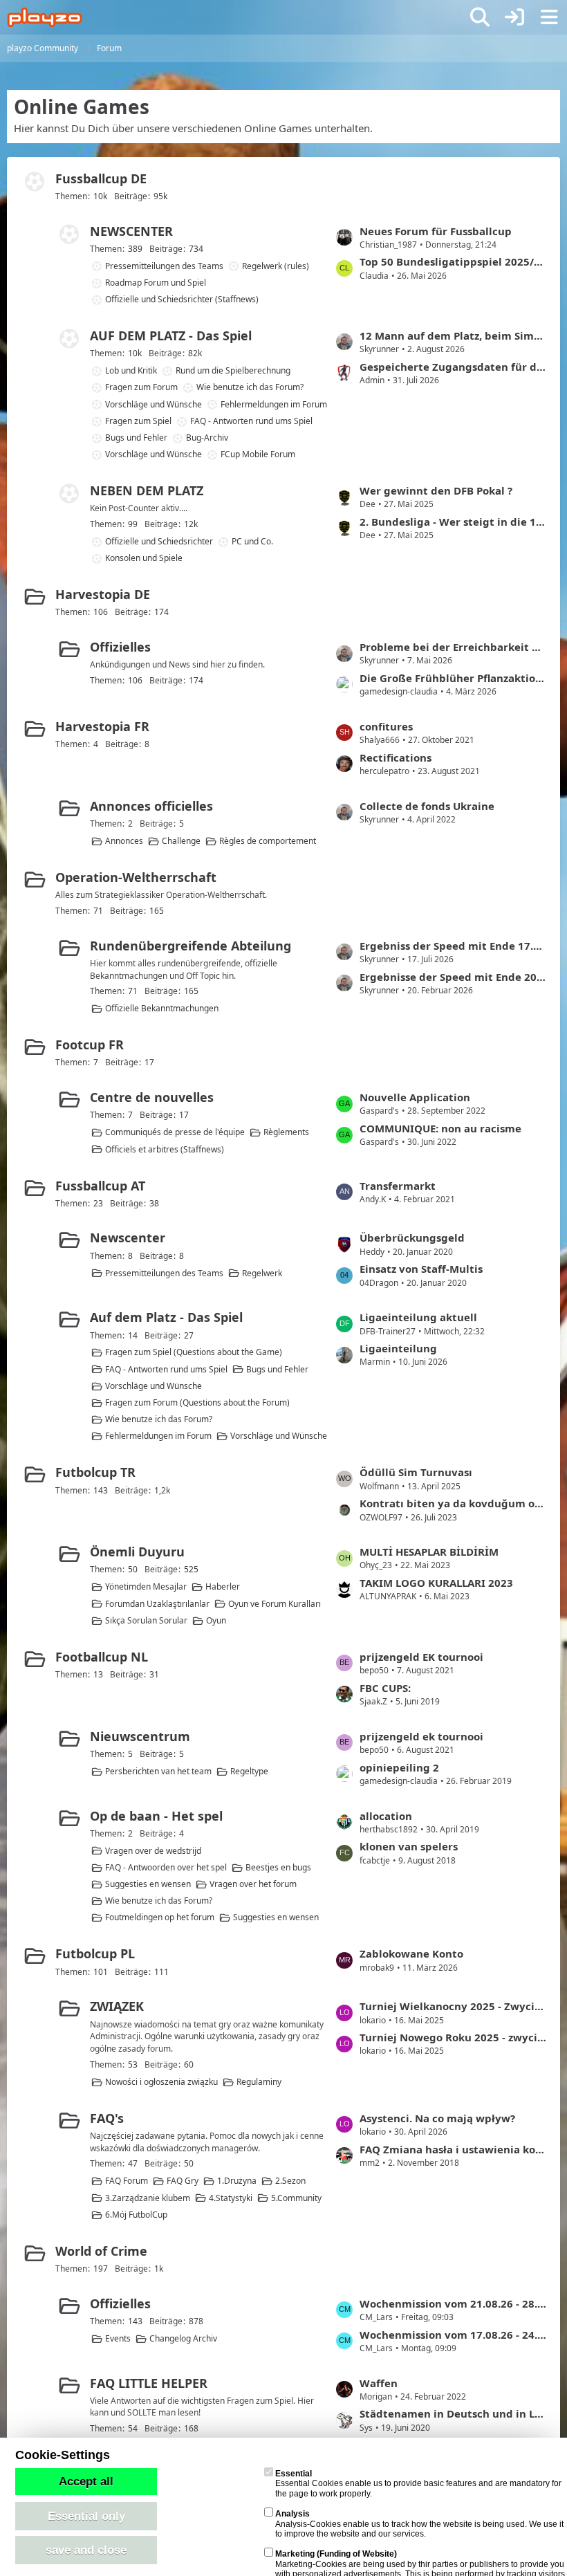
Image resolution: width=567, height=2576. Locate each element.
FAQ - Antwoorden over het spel (166, 1867)
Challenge (181, 841)
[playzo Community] (45, 17)
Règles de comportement (268, 841)
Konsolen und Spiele (144, 558)
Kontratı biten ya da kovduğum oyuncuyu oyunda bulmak (453, 1503)
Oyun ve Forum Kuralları (275, 1604)
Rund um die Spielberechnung (233, 370)
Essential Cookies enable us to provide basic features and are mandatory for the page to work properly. (418, 2484)
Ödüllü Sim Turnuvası (416, 1472)
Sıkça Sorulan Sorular (146, 1620)
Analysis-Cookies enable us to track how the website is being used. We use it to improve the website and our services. (419, 2524)
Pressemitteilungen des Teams (164, 266)
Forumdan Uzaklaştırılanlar (157, 1604)
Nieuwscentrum (140, 1736)
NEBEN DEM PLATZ (147, 490)
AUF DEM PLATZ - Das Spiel (171, 335)
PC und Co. (252, 541)
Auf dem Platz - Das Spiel (166, 1317)
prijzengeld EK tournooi (421, 1657)
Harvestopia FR (102, 726)
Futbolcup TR (95, 1472)
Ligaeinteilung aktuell (418, 1317)
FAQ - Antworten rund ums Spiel (251, 421)
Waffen (379, 2383)
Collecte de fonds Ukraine (427, 806)
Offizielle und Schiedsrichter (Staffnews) (182, 299)
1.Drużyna (237, 2181)
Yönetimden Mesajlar (146, 1586)
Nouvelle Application (415, 1097)
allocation (386, 1816)
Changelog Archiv (183, 2338)
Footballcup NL (102, 1657)
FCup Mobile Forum (258, 454)
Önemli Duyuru (137, 1552)
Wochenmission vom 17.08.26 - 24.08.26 (453, 2335)
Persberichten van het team (158, 1771)
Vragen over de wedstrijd (153, 1851)
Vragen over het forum (253, 1884)
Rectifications (396, 757)
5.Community (296, 2198)
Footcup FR (90, 1045)
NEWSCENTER (131, 231)
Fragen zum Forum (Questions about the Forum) (197, 1402)
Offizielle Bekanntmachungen (162, 1008)
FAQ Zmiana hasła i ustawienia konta (453, 2149)
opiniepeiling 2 (399, 1767)
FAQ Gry (183, 2181)
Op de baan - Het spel (156, 1816)
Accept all (86, 2481)
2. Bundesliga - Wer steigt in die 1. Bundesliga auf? (453, 522)
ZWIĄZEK (117, 2006)
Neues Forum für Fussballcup (436, 231)
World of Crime (101, 2251)
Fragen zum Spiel (138, 421)
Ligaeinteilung (398, 1348)
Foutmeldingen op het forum (160, 1917)
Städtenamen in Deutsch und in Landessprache (453, 2413)
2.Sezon (290, 2181)
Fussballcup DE (101, 178)
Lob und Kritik (131, 370)
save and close (86, 2550)
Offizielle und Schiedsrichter (159, 541)
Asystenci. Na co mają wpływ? (437, 2118)
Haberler (223, 1586)
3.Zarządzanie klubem (148, 2198)
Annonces (124, 841)
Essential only (86, 2516)
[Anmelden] (514, 17)
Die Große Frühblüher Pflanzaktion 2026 (453, 678)
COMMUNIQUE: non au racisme (440, 1128)
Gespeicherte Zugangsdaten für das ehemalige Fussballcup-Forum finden (453, 367)
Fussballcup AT (100, 1186)
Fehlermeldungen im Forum (274, 404)
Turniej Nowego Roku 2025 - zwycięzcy (453, 2037)
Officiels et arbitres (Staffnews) (165, 1149)
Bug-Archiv (207, 438)
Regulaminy (259, 2082)
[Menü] (549, 17)
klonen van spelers (409, 1846)
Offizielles (120, 647)
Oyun (216, 1620)
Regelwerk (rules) (276, 266)
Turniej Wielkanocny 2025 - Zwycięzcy (453, 2006)
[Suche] (480, 17)
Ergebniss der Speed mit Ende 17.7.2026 (453, 946)
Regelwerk (262, 1273)
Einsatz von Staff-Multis (421, 1269)
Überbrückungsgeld (412, 1238)
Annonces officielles (151, 806)
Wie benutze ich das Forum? (250, 387)
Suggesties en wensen (148, 1884)
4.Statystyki (231, 2198)
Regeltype (249, 1771)
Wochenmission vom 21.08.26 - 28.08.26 (453, 2303)
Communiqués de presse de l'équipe (175, 1132)
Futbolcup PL (95, 1953)
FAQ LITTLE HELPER (149, 2383)
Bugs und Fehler (136, 438)
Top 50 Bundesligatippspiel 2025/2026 (453, 261)
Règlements (286, 1132)
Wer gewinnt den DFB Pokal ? (436, 490)
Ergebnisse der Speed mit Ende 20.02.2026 (453, 977)
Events (118, 2338)
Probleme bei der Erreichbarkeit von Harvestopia (453, 647)
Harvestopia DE (103, 594)
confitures (386, 726)
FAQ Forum (127, 2181)
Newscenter (128, 1238)
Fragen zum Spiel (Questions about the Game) (194, 1352)
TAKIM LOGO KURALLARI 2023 (436, 1583)
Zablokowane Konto (411, 1953)
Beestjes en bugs (278, 1867)
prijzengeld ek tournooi (421, 1736)
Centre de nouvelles (152, 1097)
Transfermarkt (398, 1186)
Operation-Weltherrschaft (136, 877)
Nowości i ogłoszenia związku (161, 2082)
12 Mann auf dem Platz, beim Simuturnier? (453, 335)
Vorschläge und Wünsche (154, 404)
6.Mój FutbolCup (136, 2215)
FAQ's (107, 2118)
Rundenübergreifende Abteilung (190, 946)
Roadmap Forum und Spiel (156, 283)
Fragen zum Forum (141, 387)
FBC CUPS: (385, 1688)
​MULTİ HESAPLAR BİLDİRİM (429, 1552)
